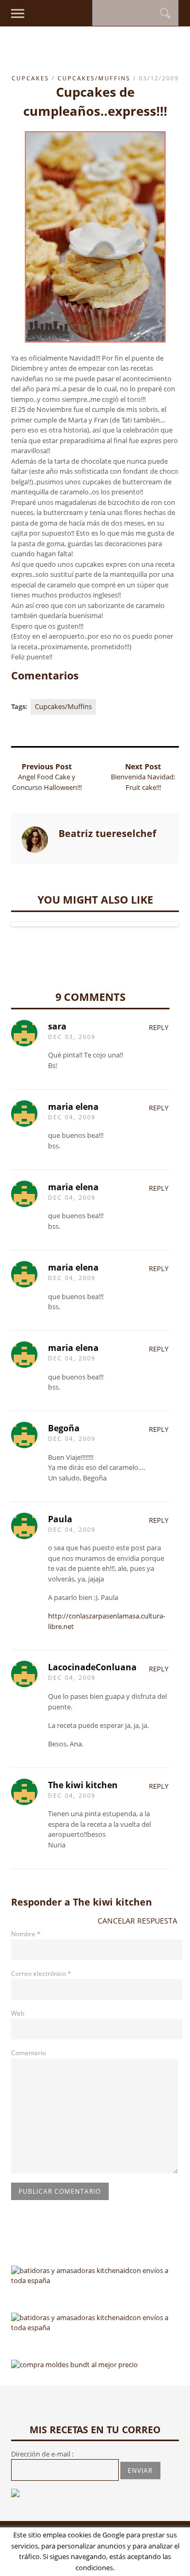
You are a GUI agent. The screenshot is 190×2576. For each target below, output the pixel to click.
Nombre (26, 1934)
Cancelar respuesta (137, 1921)
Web (18, 2013)
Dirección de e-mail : (42, 2454)
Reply (159, 1027)
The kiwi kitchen (112, 1902)
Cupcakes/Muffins (94, 78)
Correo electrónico (41, 1974)
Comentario (28, 2053)
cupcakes (30, 78)
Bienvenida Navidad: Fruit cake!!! (143, 782)
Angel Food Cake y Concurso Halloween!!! (47, 782)
